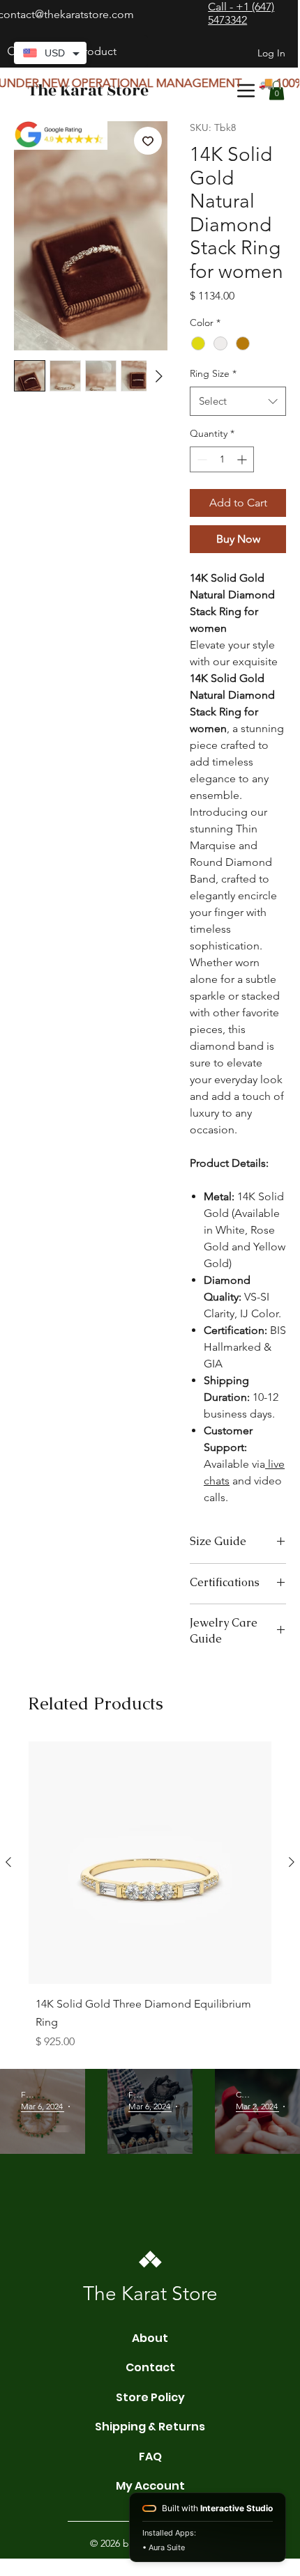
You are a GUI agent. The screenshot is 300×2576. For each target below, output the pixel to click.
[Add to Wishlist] (148, 141)
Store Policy (150, 2397)
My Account (150, 2486)
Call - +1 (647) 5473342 (241, 13)
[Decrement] (201, 459)
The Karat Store (88, 91)
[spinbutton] (222, 459)
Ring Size (213, 373)
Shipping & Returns (150, 2427)
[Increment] (243, 459)
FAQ (150, 2457)
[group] (150, 1899)
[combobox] (238, 401)
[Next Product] (292, 1862)
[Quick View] (150, 1863)
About (150, 2338)
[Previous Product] (8, 1862)
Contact (150, 2367)
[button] (277, 90)
